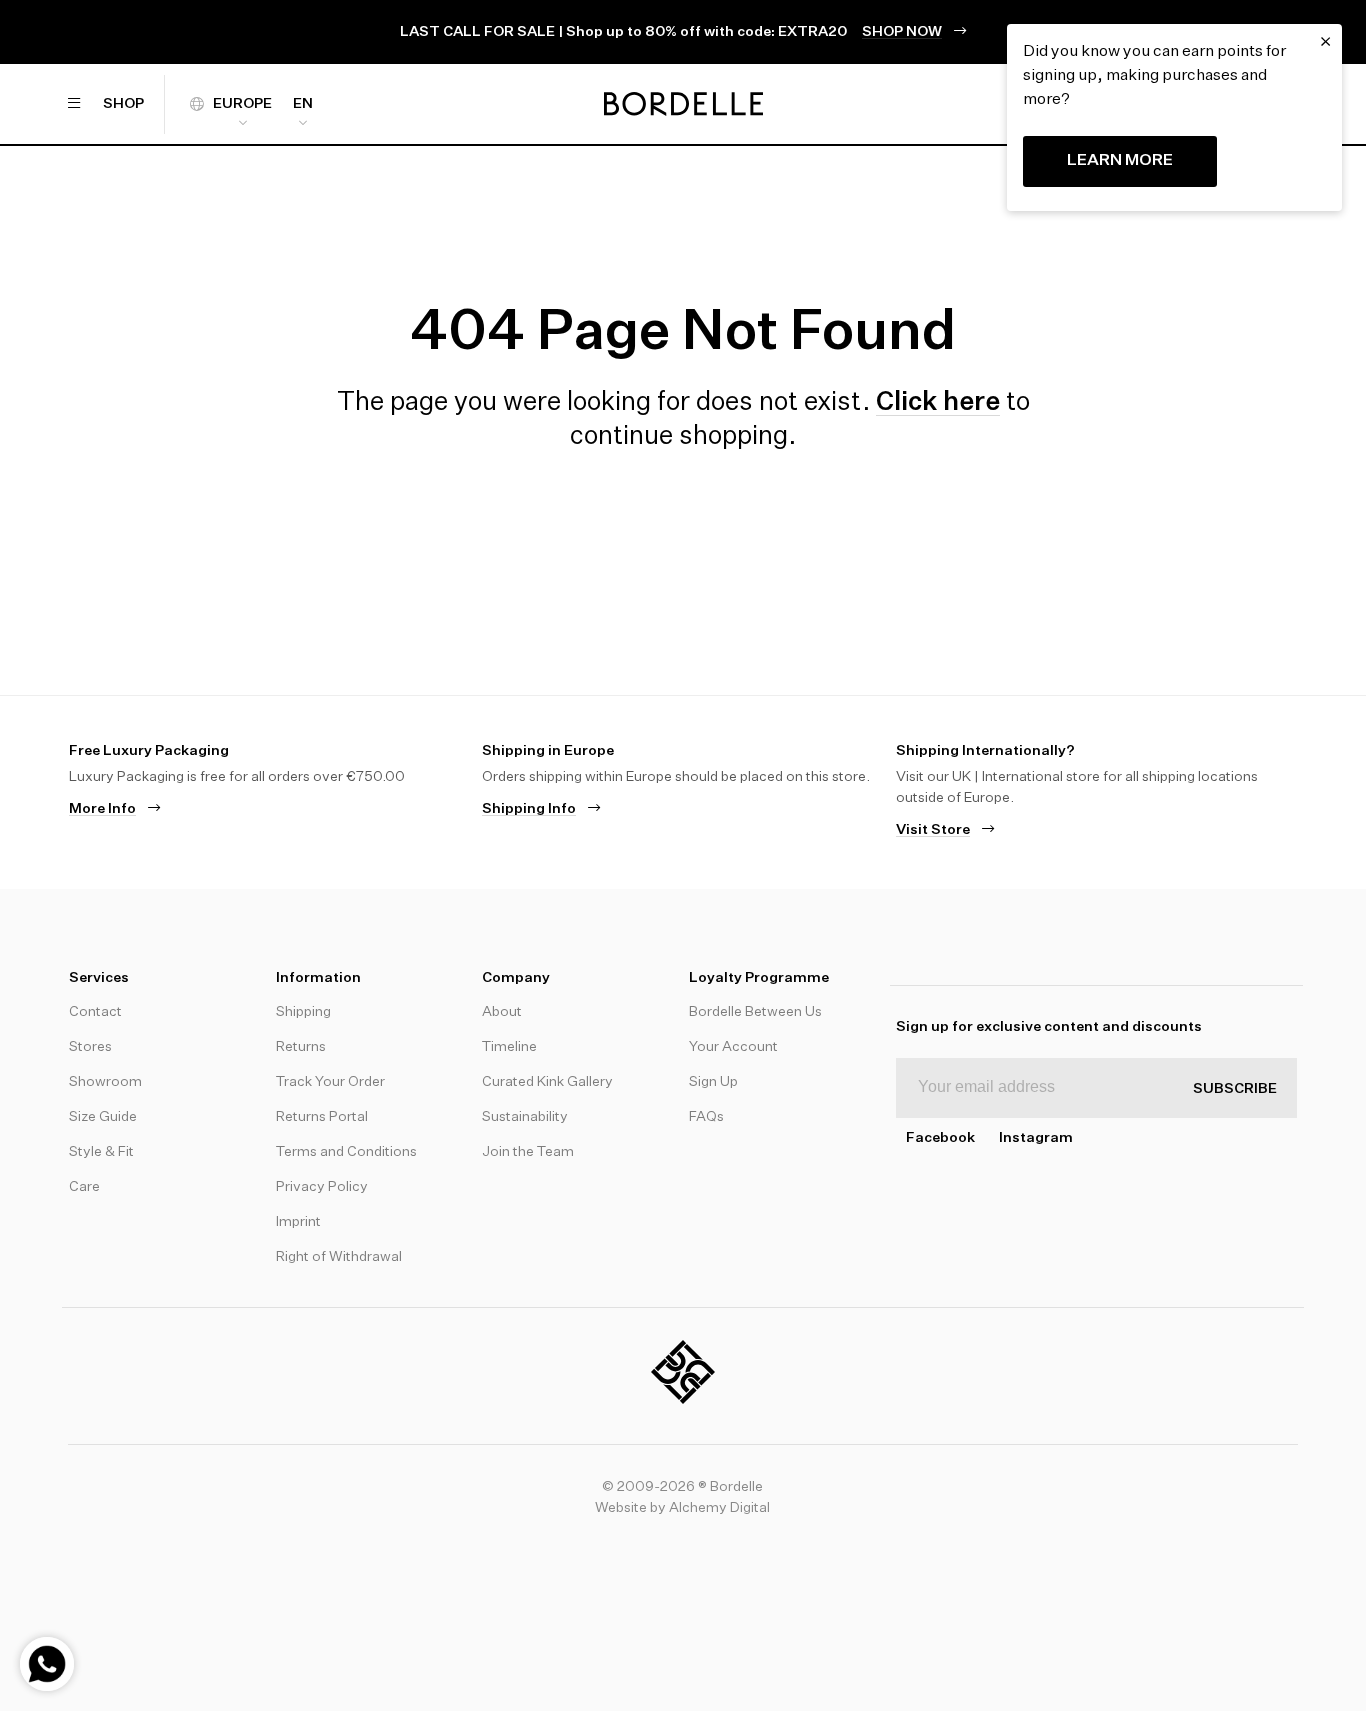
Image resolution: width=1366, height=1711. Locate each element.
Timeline (509, 1047)
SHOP (123, 104)
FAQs (706, 1117)
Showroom (105, 1082)
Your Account (733, 1047)
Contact (95, 1012)
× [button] (1325, 42)
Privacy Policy (322, 1187)
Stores (90, 1047)
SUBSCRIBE (1235, 1089)
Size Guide (103, 1117)
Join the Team (528, 1152)
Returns (301, 1047)
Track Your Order (330, 1082)
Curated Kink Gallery (547, 1082)
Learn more (1120, 161)
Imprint (298, 1222)
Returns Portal (322, 1117)
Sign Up (713, 1082)
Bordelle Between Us (755, 1012)
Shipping (303, 1012)
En (303, 104)
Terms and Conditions (346, 1152)
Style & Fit (101, 1152)
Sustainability (525, 1117)
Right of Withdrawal (339, 1257)
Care (84, 1187)
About (502, 1012)
